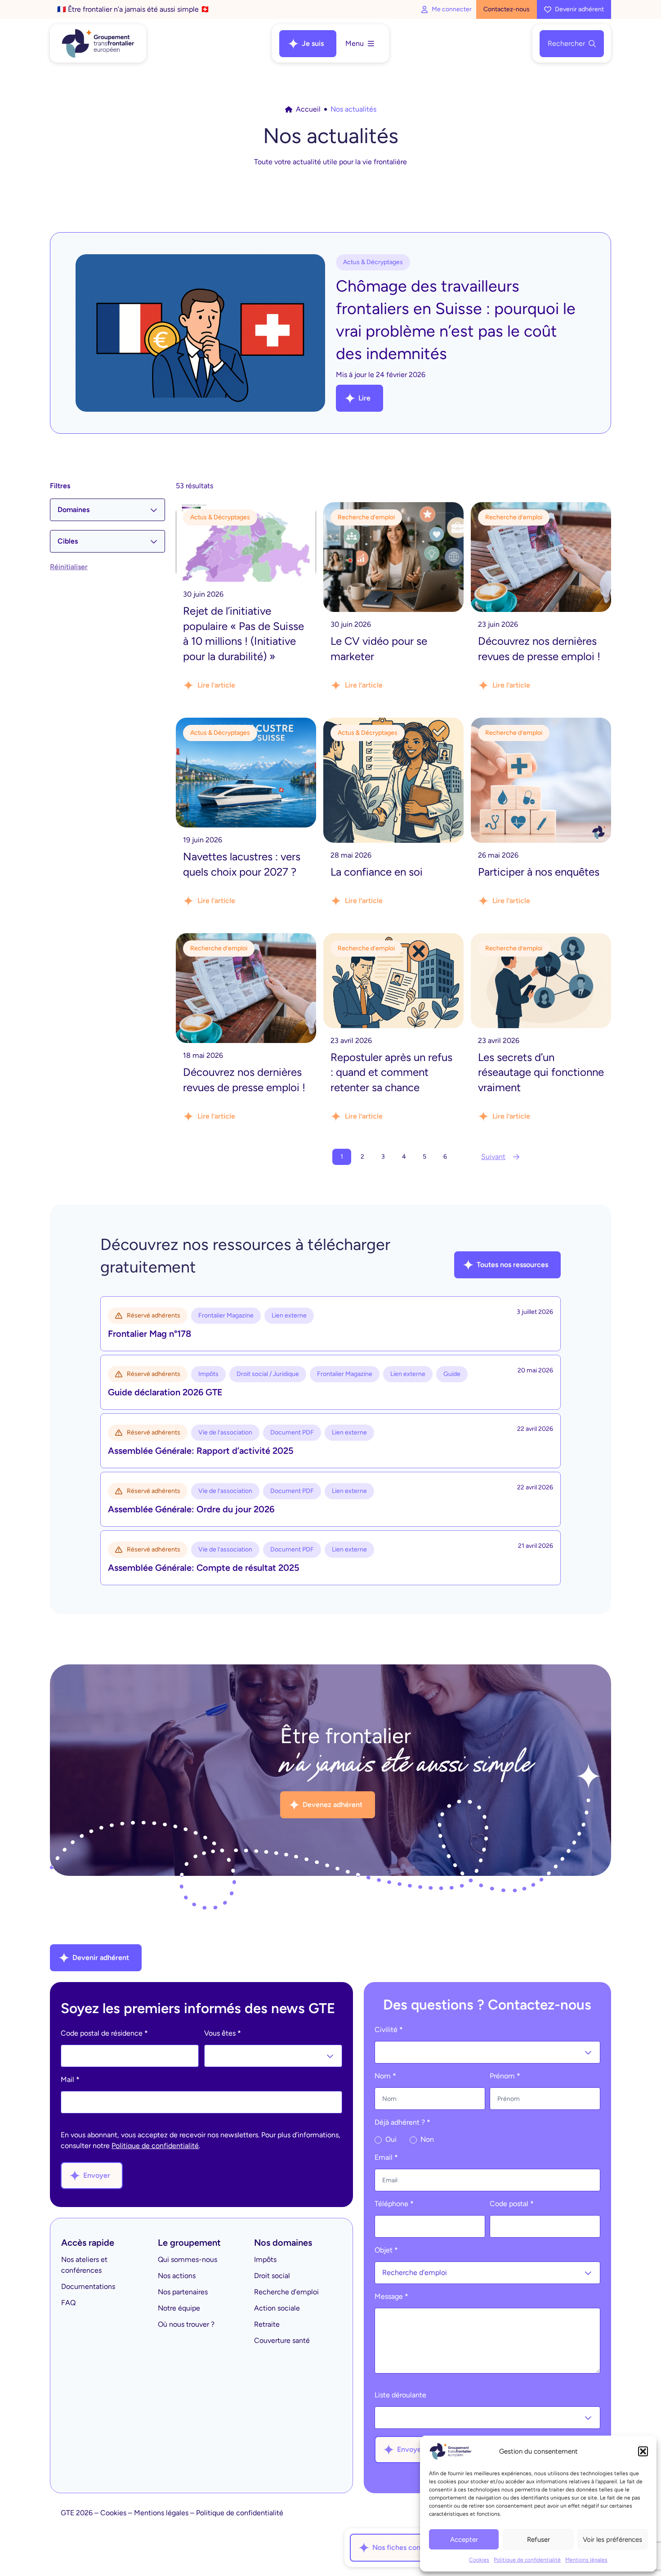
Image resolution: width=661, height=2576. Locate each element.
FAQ (68, 2303)
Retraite (267, 2324)
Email (386, 2157)
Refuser (538, 2540)
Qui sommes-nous (188, 2259)
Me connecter (452, 9)
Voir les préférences (612, 2540)
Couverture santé (282, 2340)
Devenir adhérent (579, 9)
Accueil (308, 109)
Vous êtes (223, 2033)
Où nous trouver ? (186, 2324)
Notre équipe (179, 2308)
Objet (386, 2250)
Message (391, 2296)
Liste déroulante (400, 2395)
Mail (70, 2079)
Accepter (464, 2540)
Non (426, 2139)
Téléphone (394, 2204)
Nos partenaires (183, 2292)
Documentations (88, 2286)
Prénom (505, 2076)
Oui (390, 2139)
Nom (385, 2076)
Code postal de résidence (104, 2033)
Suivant (493, 1157)
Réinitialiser (69, 567)
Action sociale (277, 2308)
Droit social (272, 2276)
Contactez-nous (507, 9)
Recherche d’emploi (286, 2292)
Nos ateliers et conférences (84, 2265)
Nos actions (177, 2276)
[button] (643, 2451)
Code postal (512, 2204)
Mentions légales (586, 2560)
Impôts (265, 2259)
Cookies (479, 2560)
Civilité (389, 2030)
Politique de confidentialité (527, 2560)
